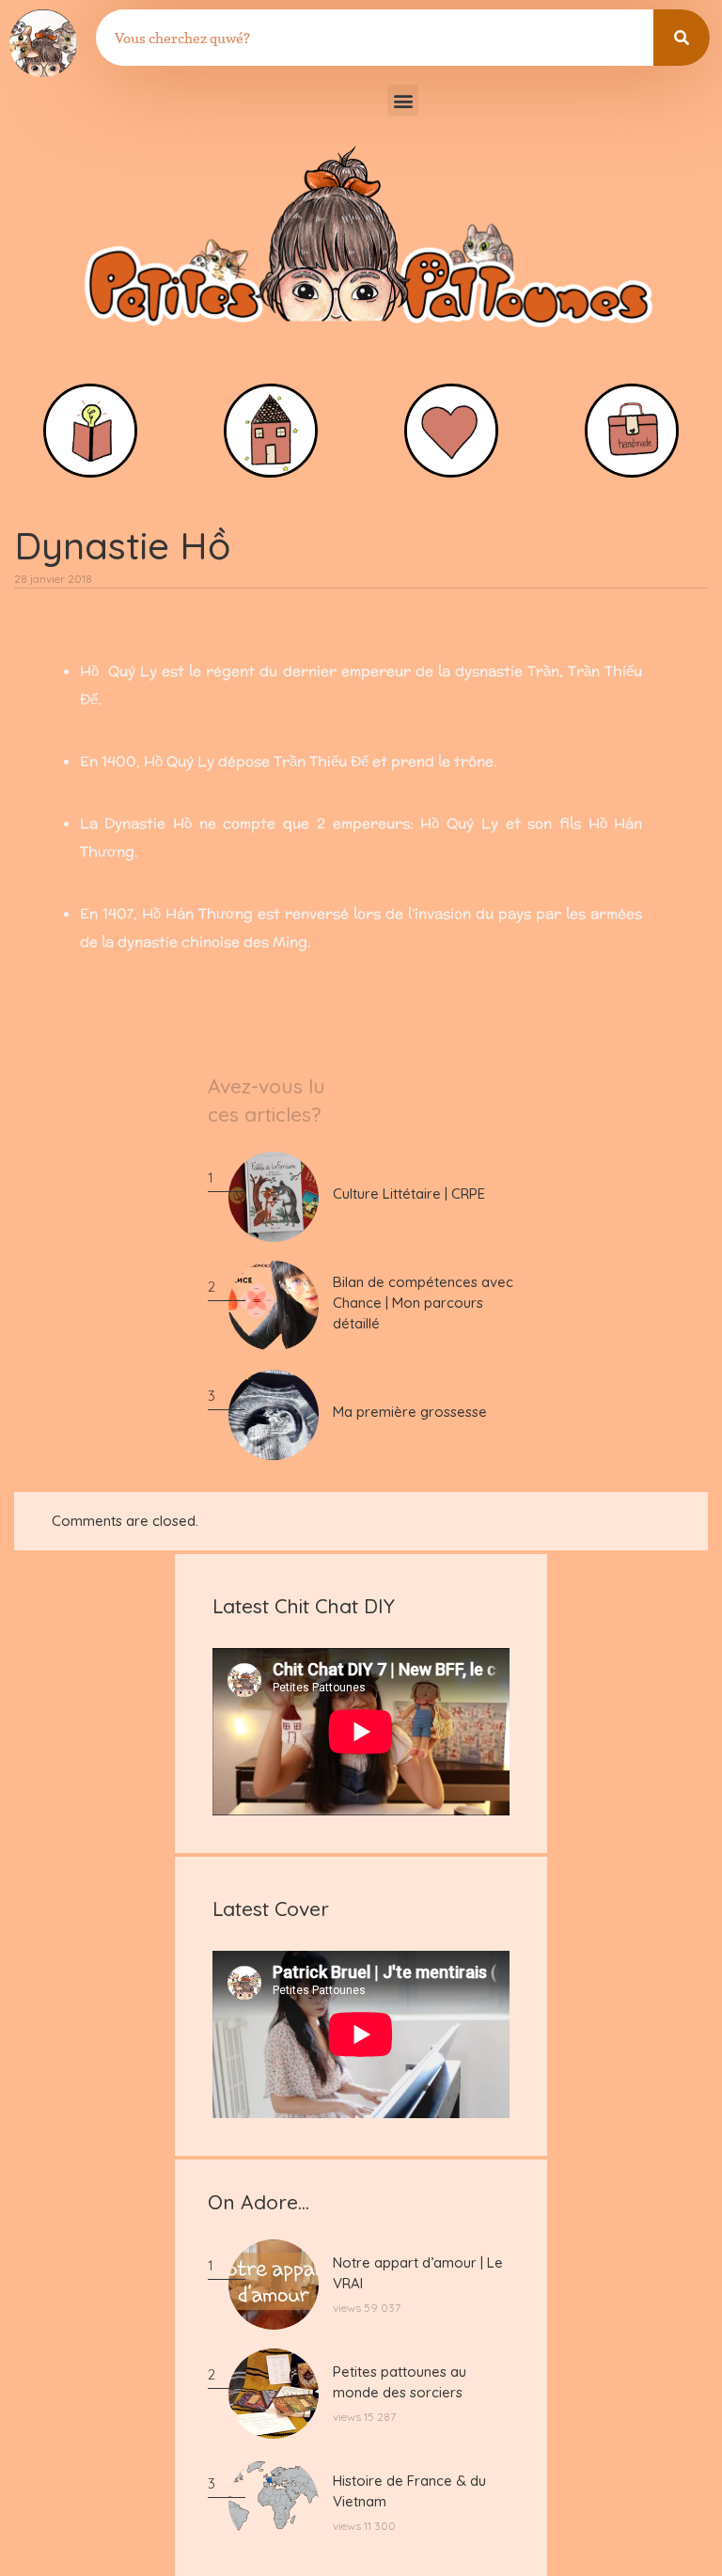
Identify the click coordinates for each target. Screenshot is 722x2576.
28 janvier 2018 (53, 579)
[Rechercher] (682, 38)
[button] (403, 100)
